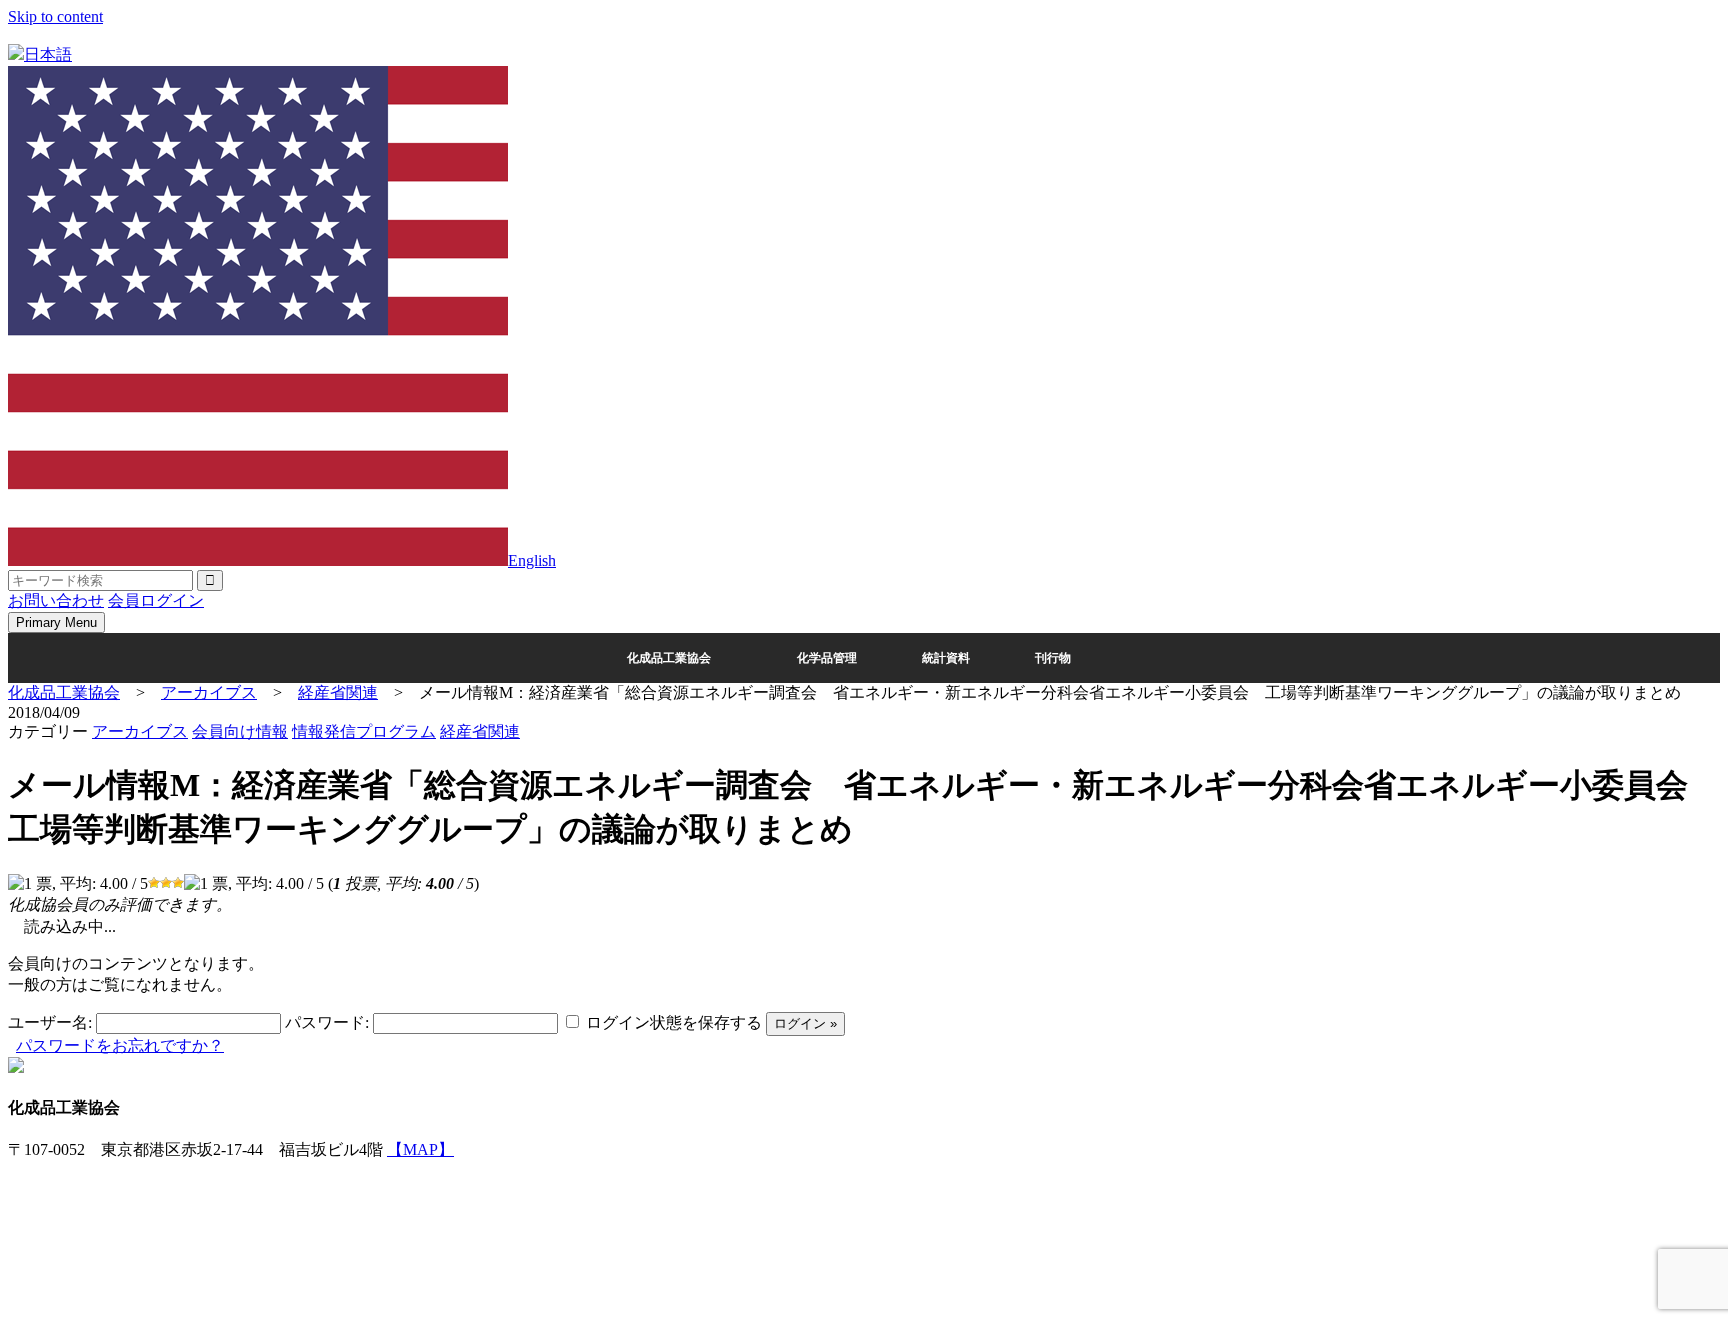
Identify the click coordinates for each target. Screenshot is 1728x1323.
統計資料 (946, 658)
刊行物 (1053, 658)
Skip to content (55, 16)
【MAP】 (420, 1149)
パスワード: (327, 1022)
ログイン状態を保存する (674, 1022)
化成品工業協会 (669, 658)
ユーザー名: (50, 1022)
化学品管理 (827, 658)
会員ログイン (156, 600)
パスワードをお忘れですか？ (120, 1045)
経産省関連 (480, 731)
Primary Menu (56, 622)
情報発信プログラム (364, 731)
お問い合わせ (56, 600)
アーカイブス (140, 731)
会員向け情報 (240, 731)
